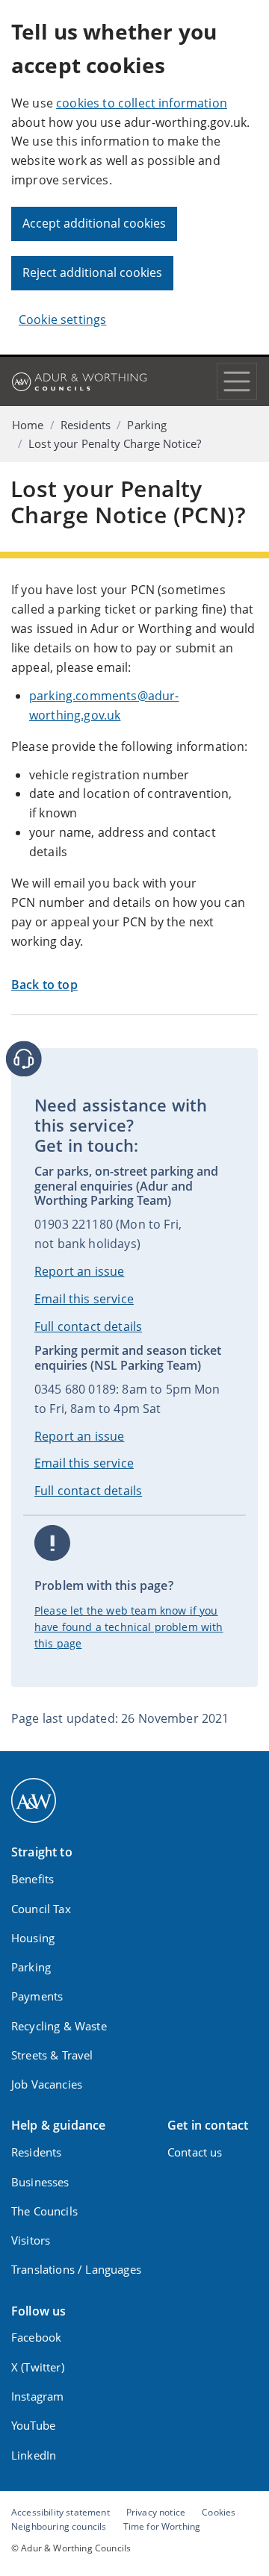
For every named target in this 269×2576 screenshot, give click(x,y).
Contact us (195, 2152)
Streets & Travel (52, 2055)
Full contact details (88, 1326)
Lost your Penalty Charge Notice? (115, 443)
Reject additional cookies (92, 272)
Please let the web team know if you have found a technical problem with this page (129, 1627)
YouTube (33, 2425)
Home (28, 425)
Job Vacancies (47, 2084)
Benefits (33, 1879)
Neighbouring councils (59, 2526)
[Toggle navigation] (237, 381)
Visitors (31, 2240)
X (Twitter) (38, 2367)
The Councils (44, 2211)
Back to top (44, 985)
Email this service (84, 1299)
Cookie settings (62, 319)
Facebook (36, 2337)
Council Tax (41, 1909)
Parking (147, 425)
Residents (86, 425)
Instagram (37, 2396)
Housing (33, 1938)
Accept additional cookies (94, 223)
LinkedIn (34, 2455)
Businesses (40, 2182)
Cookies (219, 2512)
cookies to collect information (142, 103)
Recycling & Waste (59, 2026)
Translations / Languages (76, 2269)
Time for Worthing (162, 2526)
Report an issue (79, 1271)
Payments (37, 1996)
